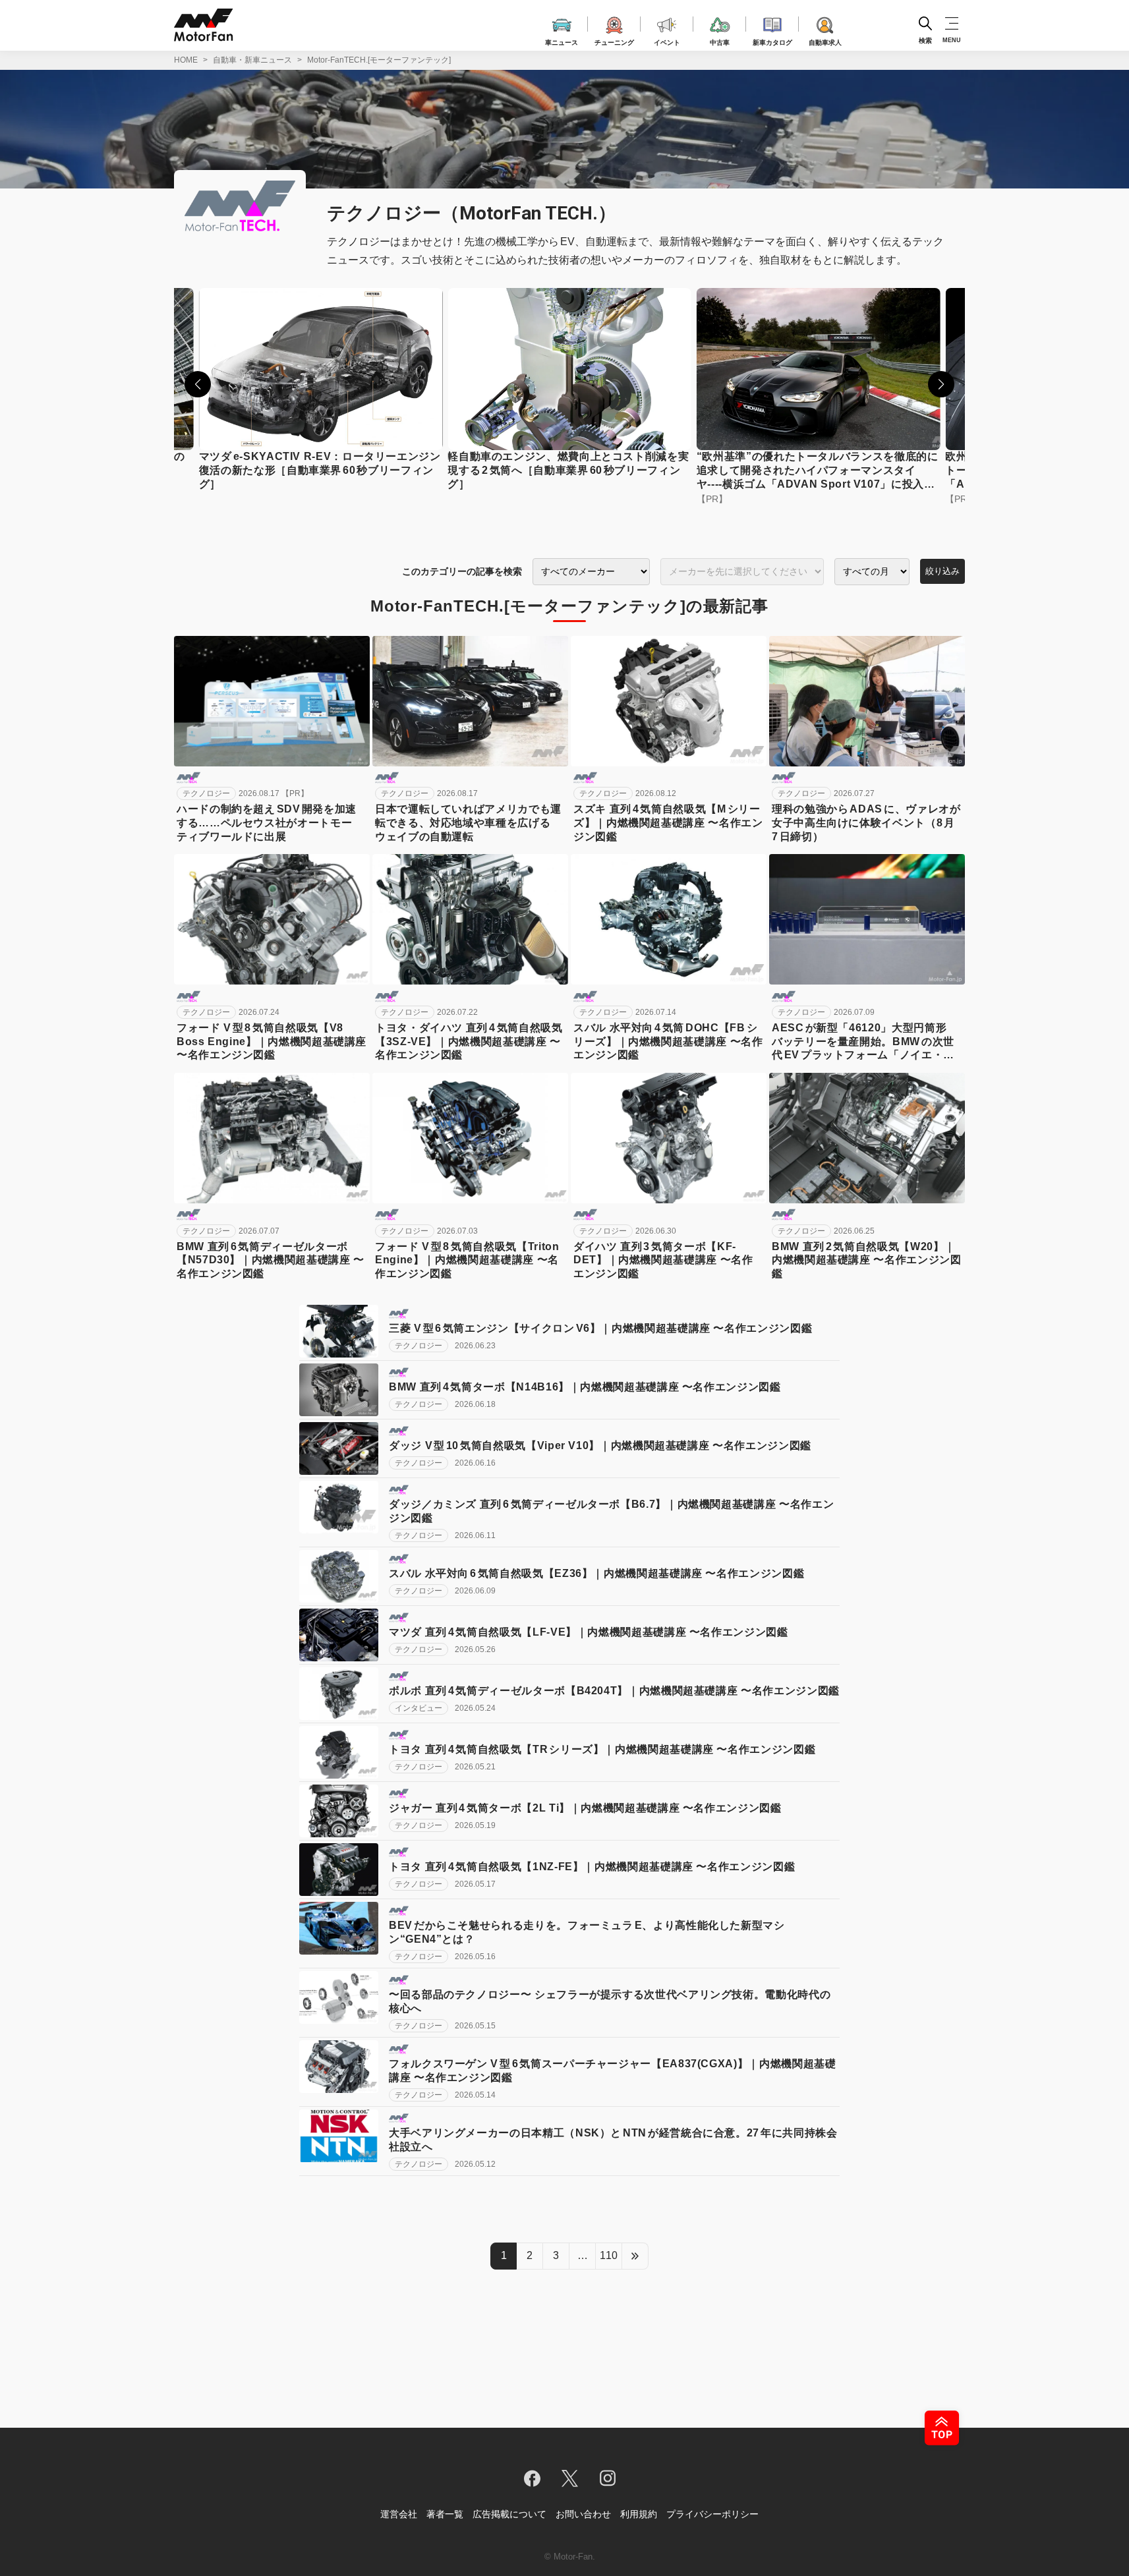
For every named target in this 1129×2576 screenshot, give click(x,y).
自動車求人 (825, 41)
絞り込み (942, 571)
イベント (667, 41)
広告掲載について (509, 2514)
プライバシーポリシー (712, 2514)
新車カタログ (772, 41)
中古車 (720, 41)
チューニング (614, 41)
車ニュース (562, 41)
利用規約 (639, 2514)
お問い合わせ (583, 2514)
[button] (198, 384)
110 (609, 2255)
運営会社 (399, 2514)
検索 (925, 40)
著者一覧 (445, 2514)
